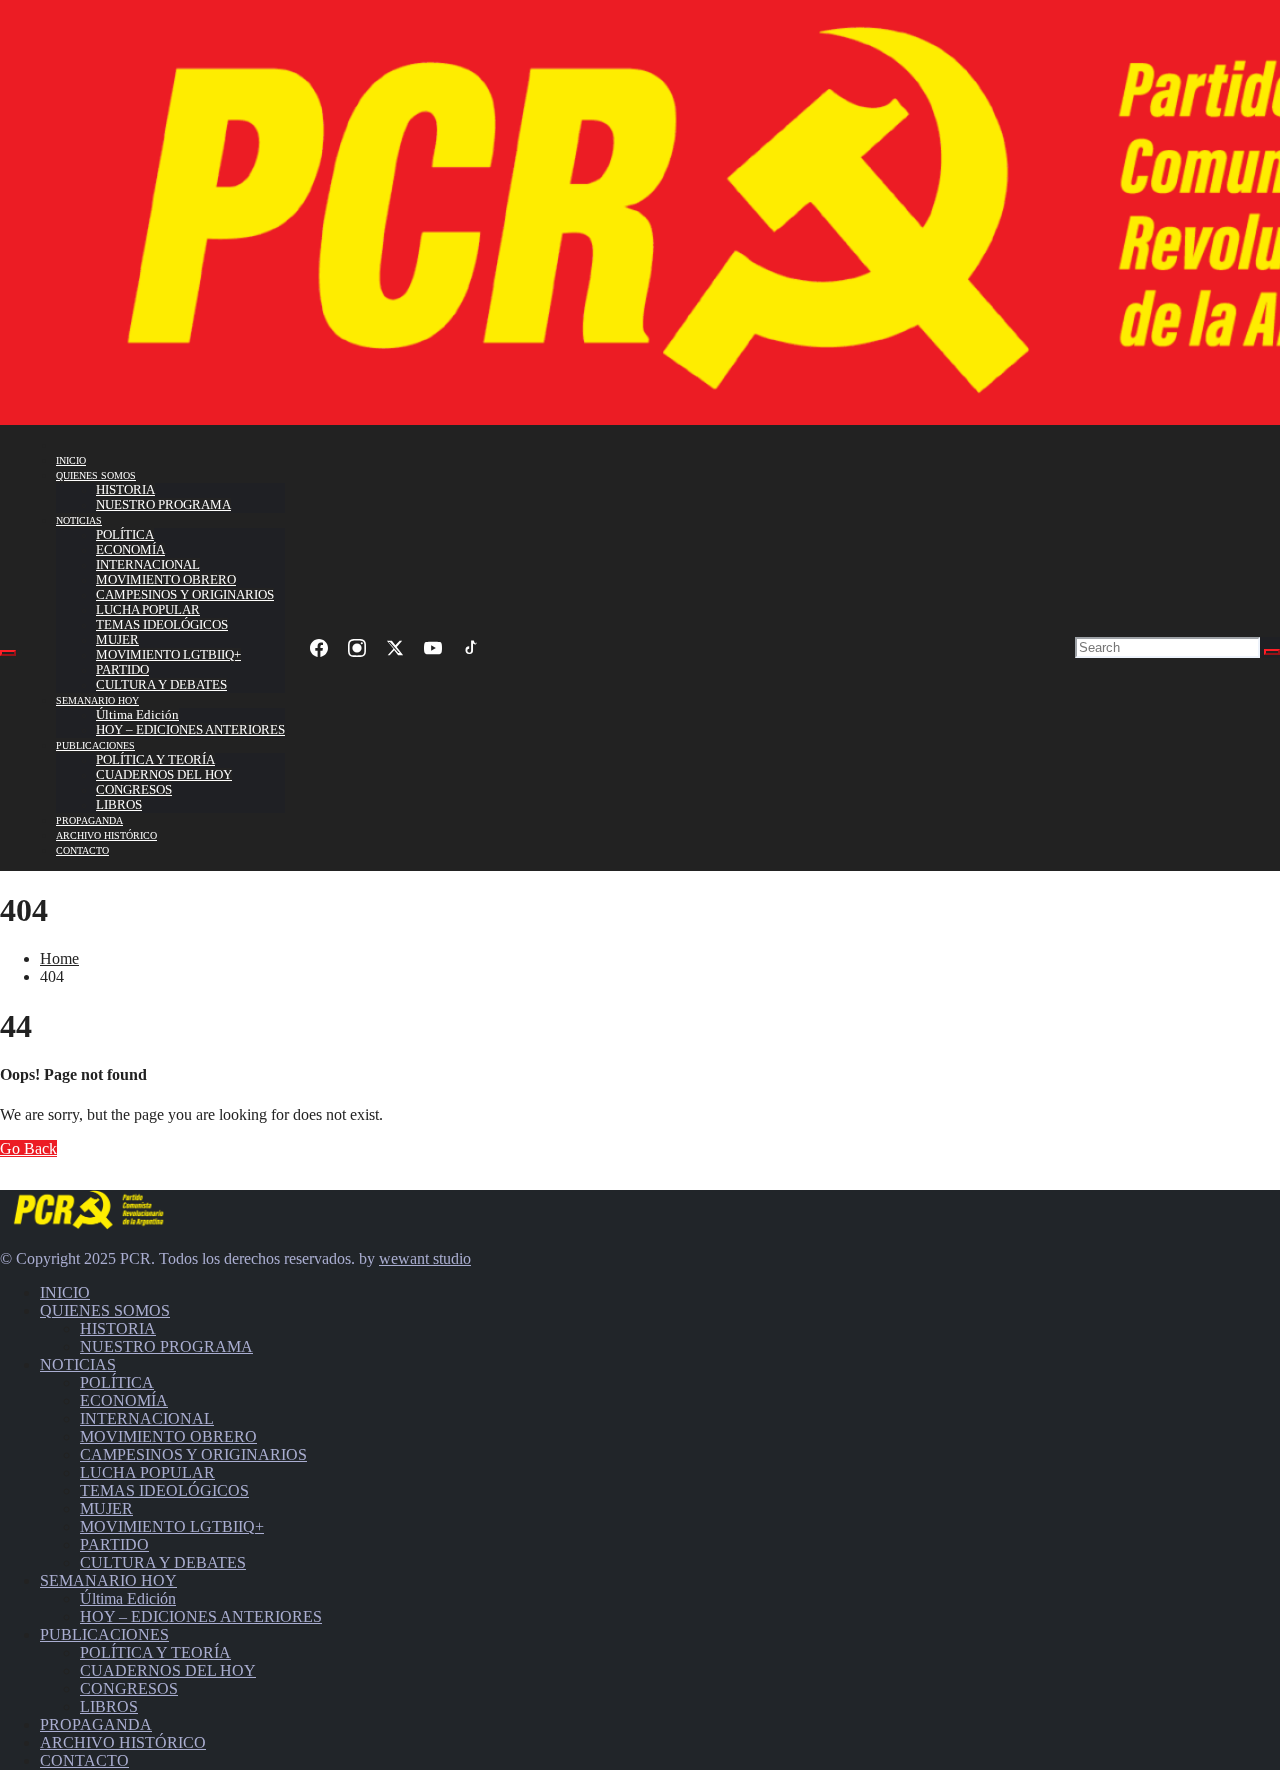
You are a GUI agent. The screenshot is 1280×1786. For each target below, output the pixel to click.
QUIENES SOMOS (96, 475)
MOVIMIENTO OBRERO (166, 580)
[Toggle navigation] (8, 653)
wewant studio (425, 1258)
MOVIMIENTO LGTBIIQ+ (168, 655)
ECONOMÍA (130, 550)
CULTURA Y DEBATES (161, 685)
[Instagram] (357, 648)
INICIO (71, 460)
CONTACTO (82, 850)
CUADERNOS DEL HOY (164, 775)
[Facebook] (319, 648)
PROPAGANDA (89, 820)
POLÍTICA (125, 535)
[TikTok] (471, 648)
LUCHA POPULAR (148, 610)
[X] (395, 648)
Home (59, 958)
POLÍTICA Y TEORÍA (155, 760)
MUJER (117, 640)
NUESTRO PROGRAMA (163, 505)
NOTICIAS (79, 520)
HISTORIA (125, 490)
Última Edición (137, 715)
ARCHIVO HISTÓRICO (106, 835)
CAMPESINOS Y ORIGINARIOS (185, 595)
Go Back (28, 1148)
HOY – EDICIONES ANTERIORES (190, 730)
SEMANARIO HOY (97, 700)
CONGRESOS (134, 790)
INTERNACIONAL (148, 565)
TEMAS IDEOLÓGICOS (162, 625)
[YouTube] (433, 648)
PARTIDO (122, 670)
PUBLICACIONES (95, 745)
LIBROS (119, 805)
